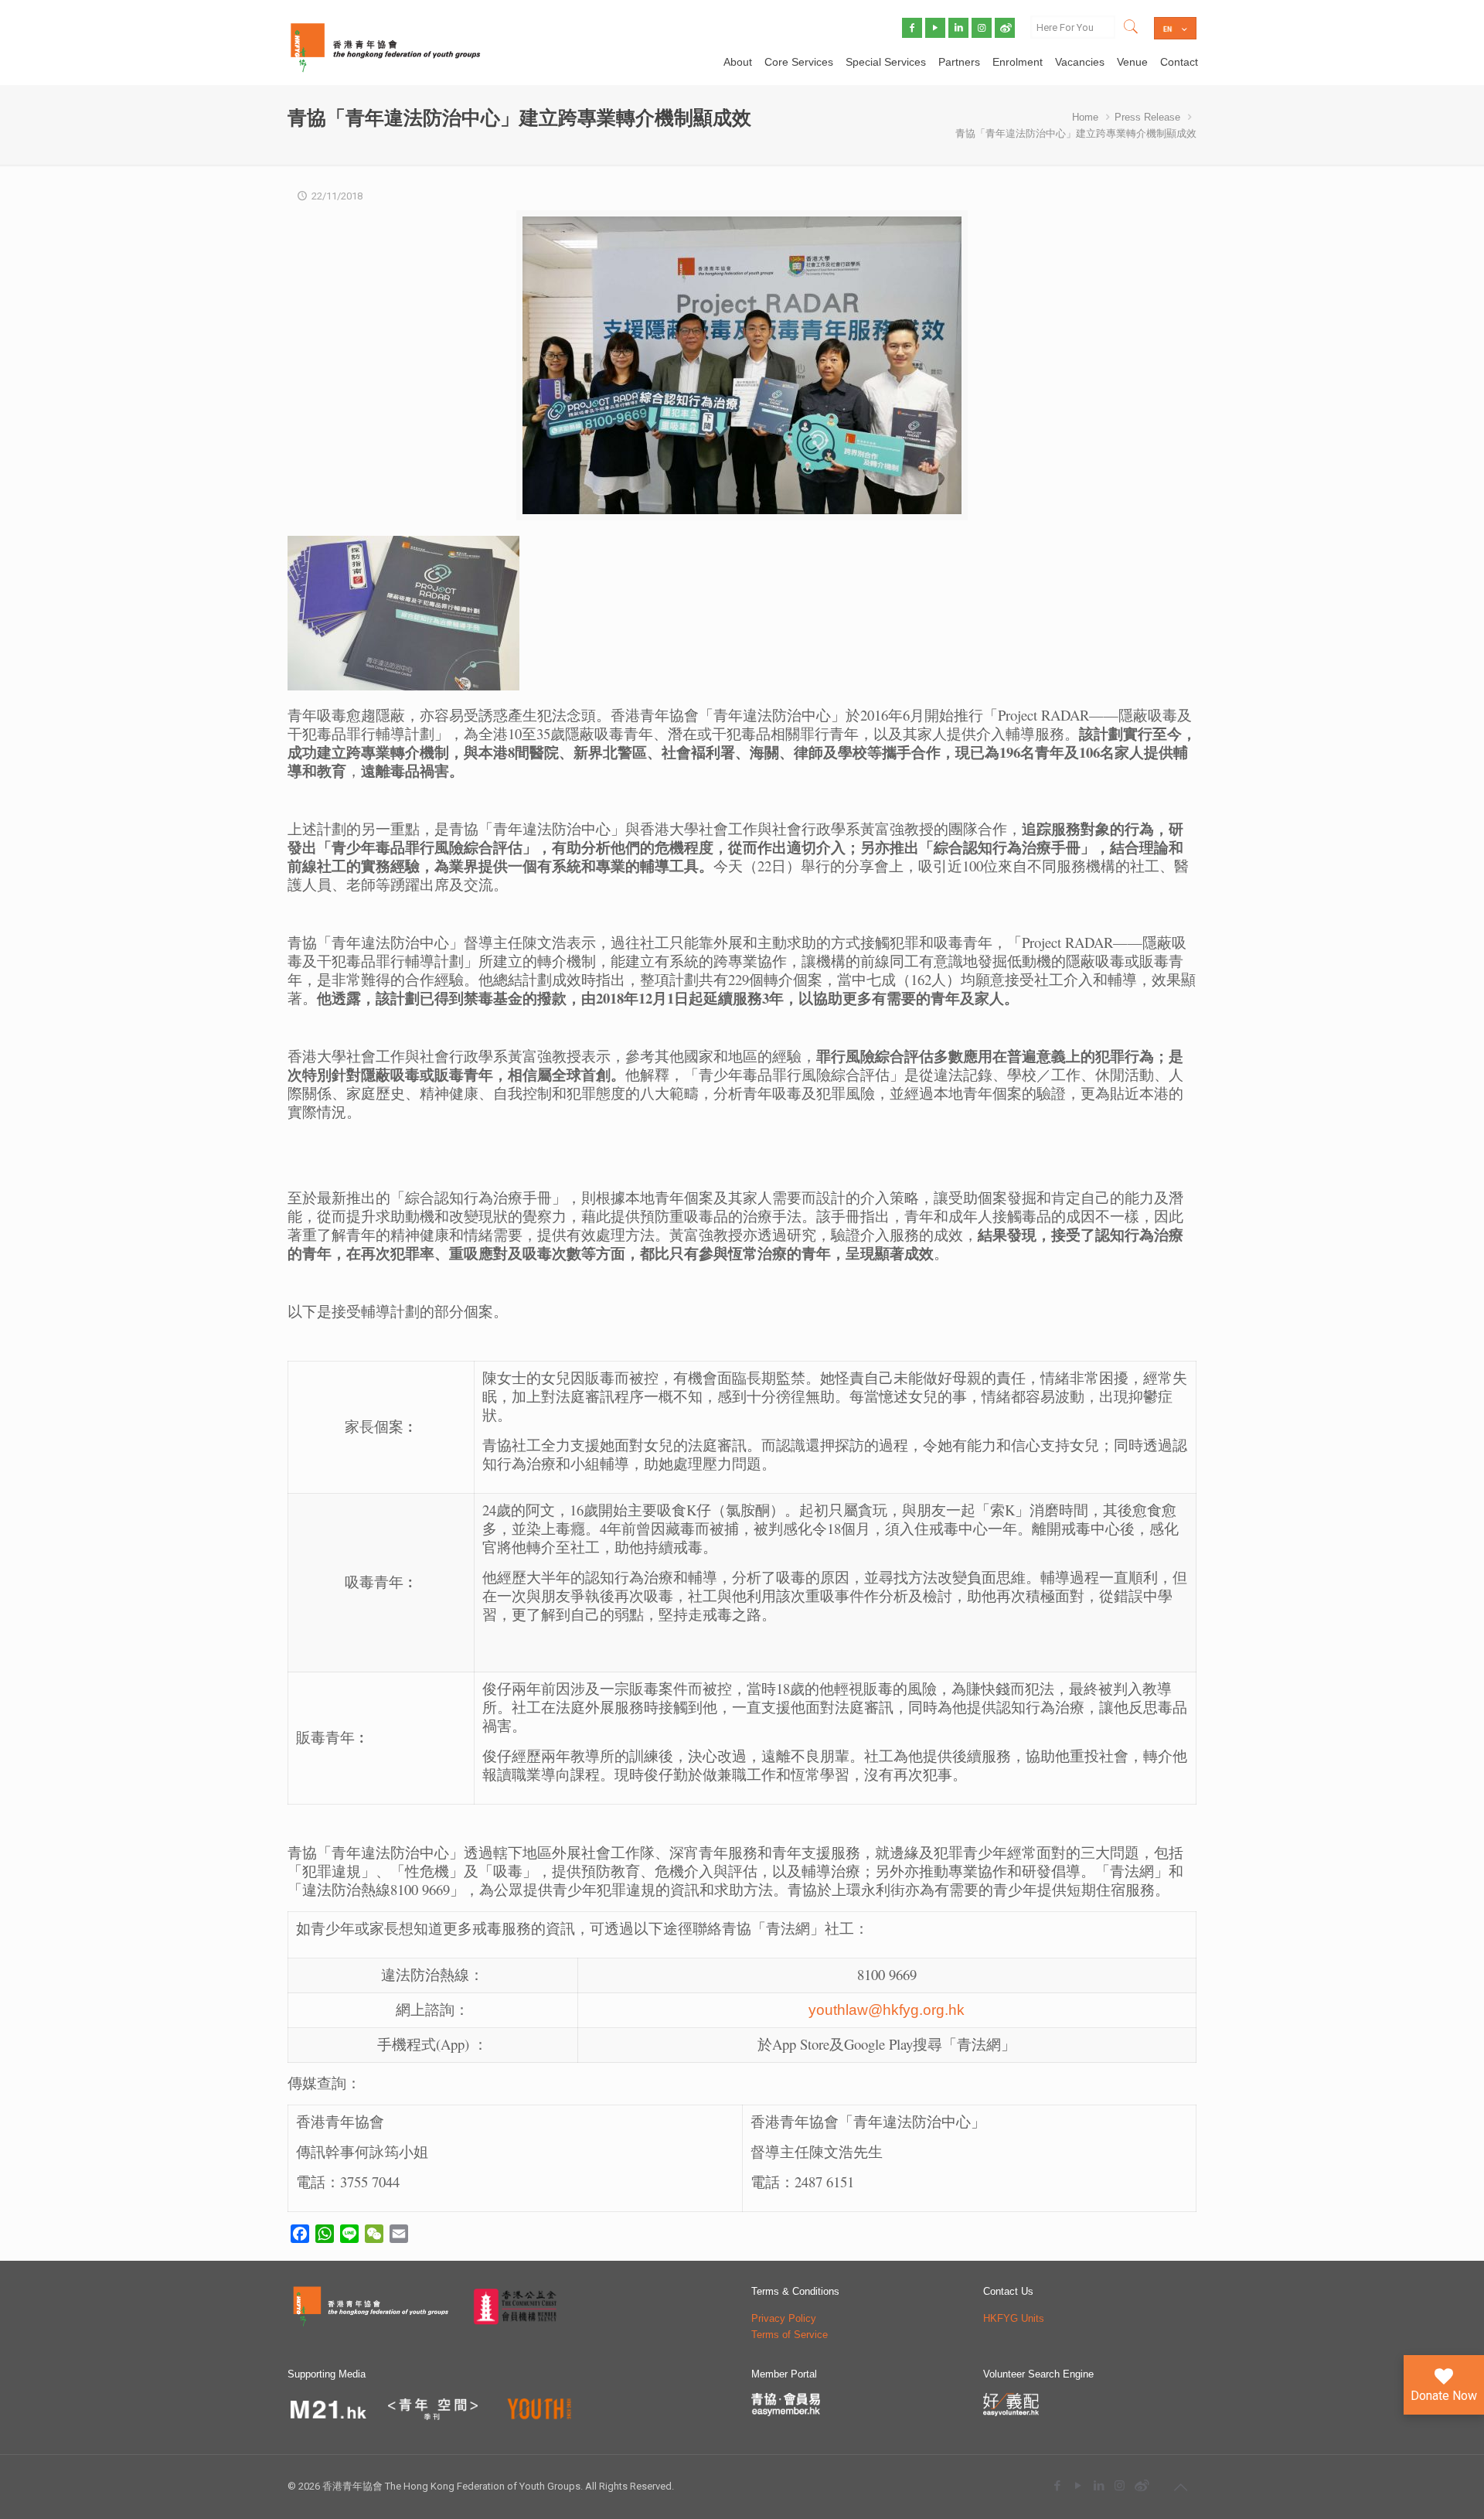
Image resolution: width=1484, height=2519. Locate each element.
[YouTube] (1078, 2485)
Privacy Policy (784, 2318)
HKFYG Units (1014, 2318)
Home (1085, 117)
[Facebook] (1057, 2485)
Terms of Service (790, 2335)
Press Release (1147, 117)
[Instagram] (1120, 2485)
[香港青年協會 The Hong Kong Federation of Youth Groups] (385, 46)
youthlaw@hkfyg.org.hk (887, 2010)
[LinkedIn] (1099, 2485)
